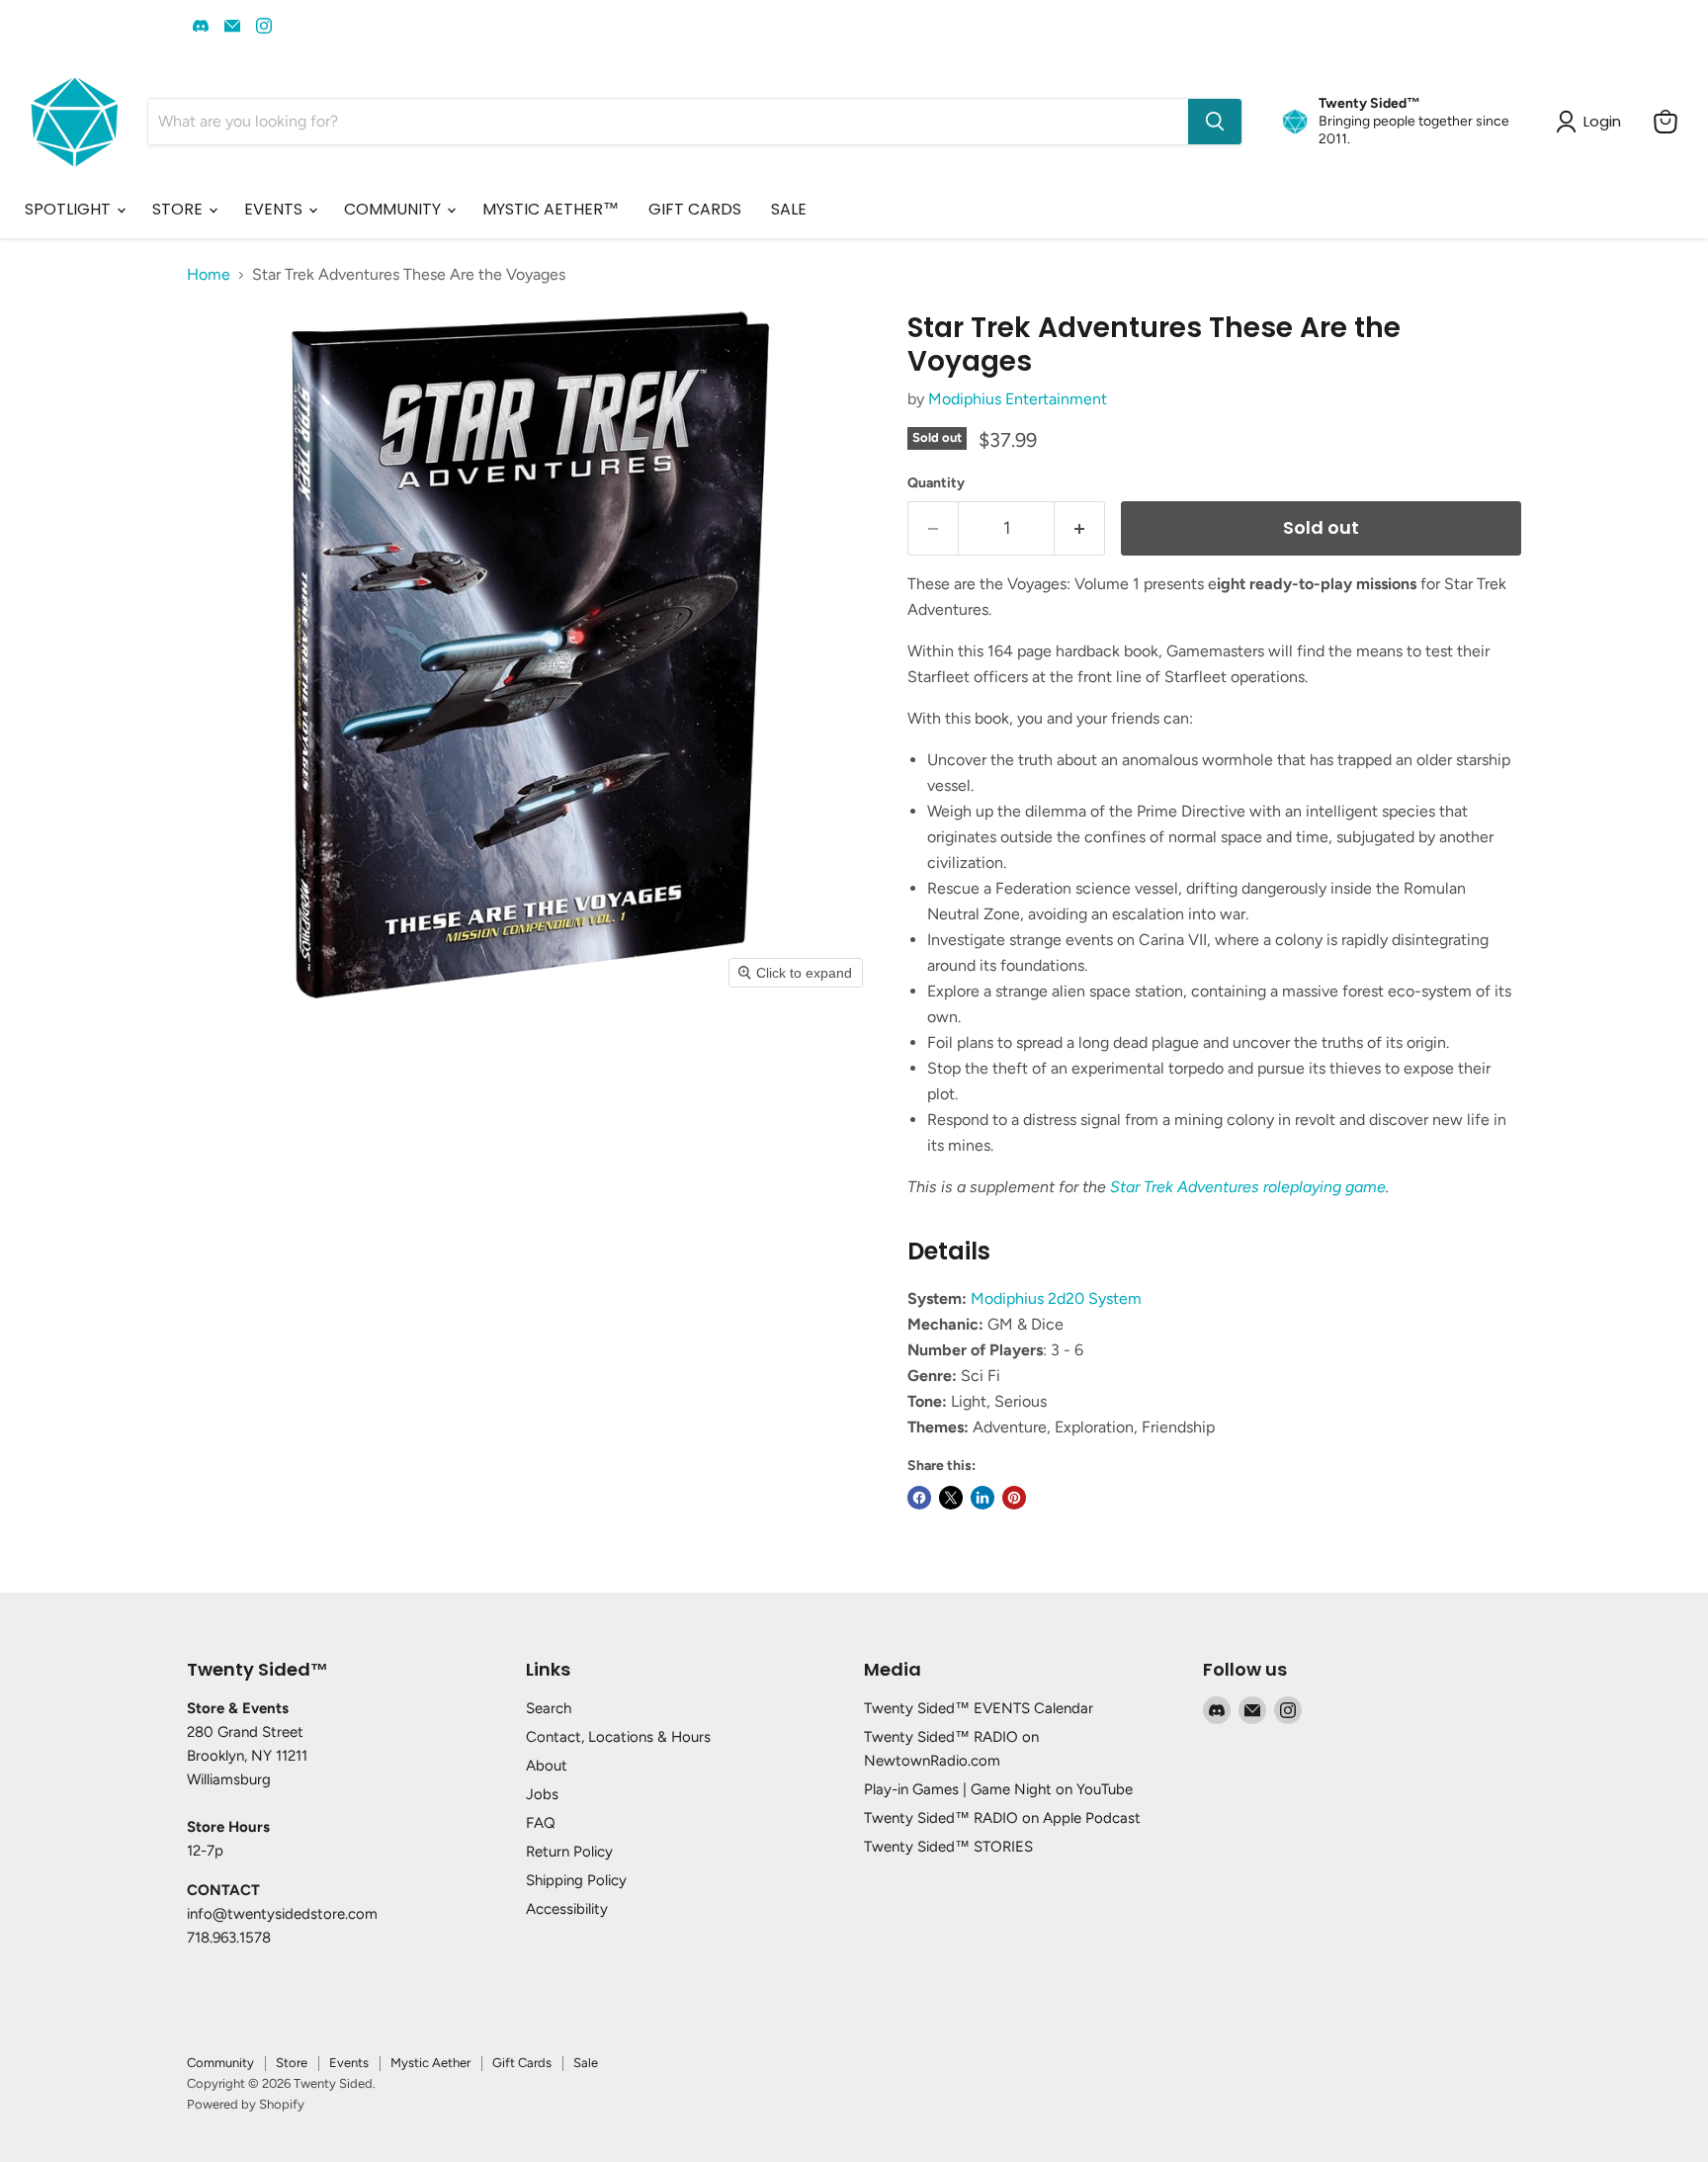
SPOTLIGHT (70, 209)
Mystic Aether (430, 2063)
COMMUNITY (394, 209)
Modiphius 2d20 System (1056, 1298)
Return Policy (569, 1852)
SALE (789, 209)
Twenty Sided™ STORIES (948, 1847)
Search (549, 1708)
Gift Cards (522, 2063)
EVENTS (275, 209)
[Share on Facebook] (919, 1498)
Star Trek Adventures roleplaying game (1248, 1187)
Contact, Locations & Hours (618, 1737)
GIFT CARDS (695, 209)
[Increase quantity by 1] (1080, 528)
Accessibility (567, 1909)
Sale (586, 2063)
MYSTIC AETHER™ (551, 209)
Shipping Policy (576, 1880)
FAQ (541, 1823)
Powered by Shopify (246, 2104)
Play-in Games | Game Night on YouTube (998, 1789)
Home (209, 275)
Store (292, 2063)
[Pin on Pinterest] (1014, 1498)
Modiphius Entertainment (1018, 399)
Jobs (542, 1794)
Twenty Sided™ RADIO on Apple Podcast (1002, 1818)
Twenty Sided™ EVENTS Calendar (979, 1708)
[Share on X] (951, 1498)
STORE (179, 209)
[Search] (1215, 122)
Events (349, 2063)
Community (220, 2063)
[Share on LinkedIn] (982, 1498)
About (547, 1766)
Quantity (936, 483)
